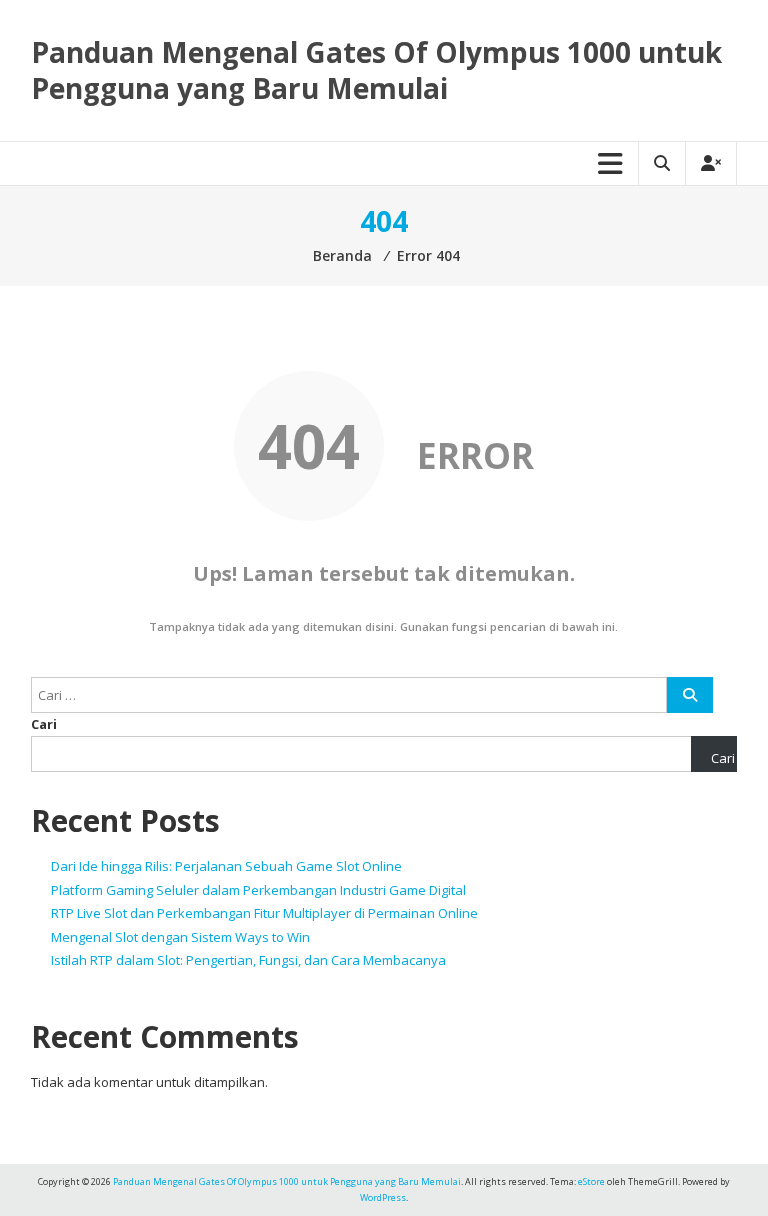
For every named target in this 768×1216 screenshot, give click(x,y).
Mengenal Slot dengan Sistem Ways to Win (180, 937)
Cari (44, 724)
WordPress (383, 1197)
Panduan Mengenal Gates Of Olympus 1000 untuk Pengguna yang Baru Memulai (376, 70)
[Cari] (690, 695)
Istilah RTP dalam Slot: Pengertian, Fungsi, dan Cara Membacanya (248, 960)
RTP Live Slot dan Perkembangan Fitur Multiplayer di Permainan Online (264, 913)
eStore (591, 1181)
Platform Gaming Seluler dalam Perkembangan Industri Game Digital (258, 890)
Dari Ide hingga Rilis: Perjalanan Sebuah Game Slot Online (226, 866)
